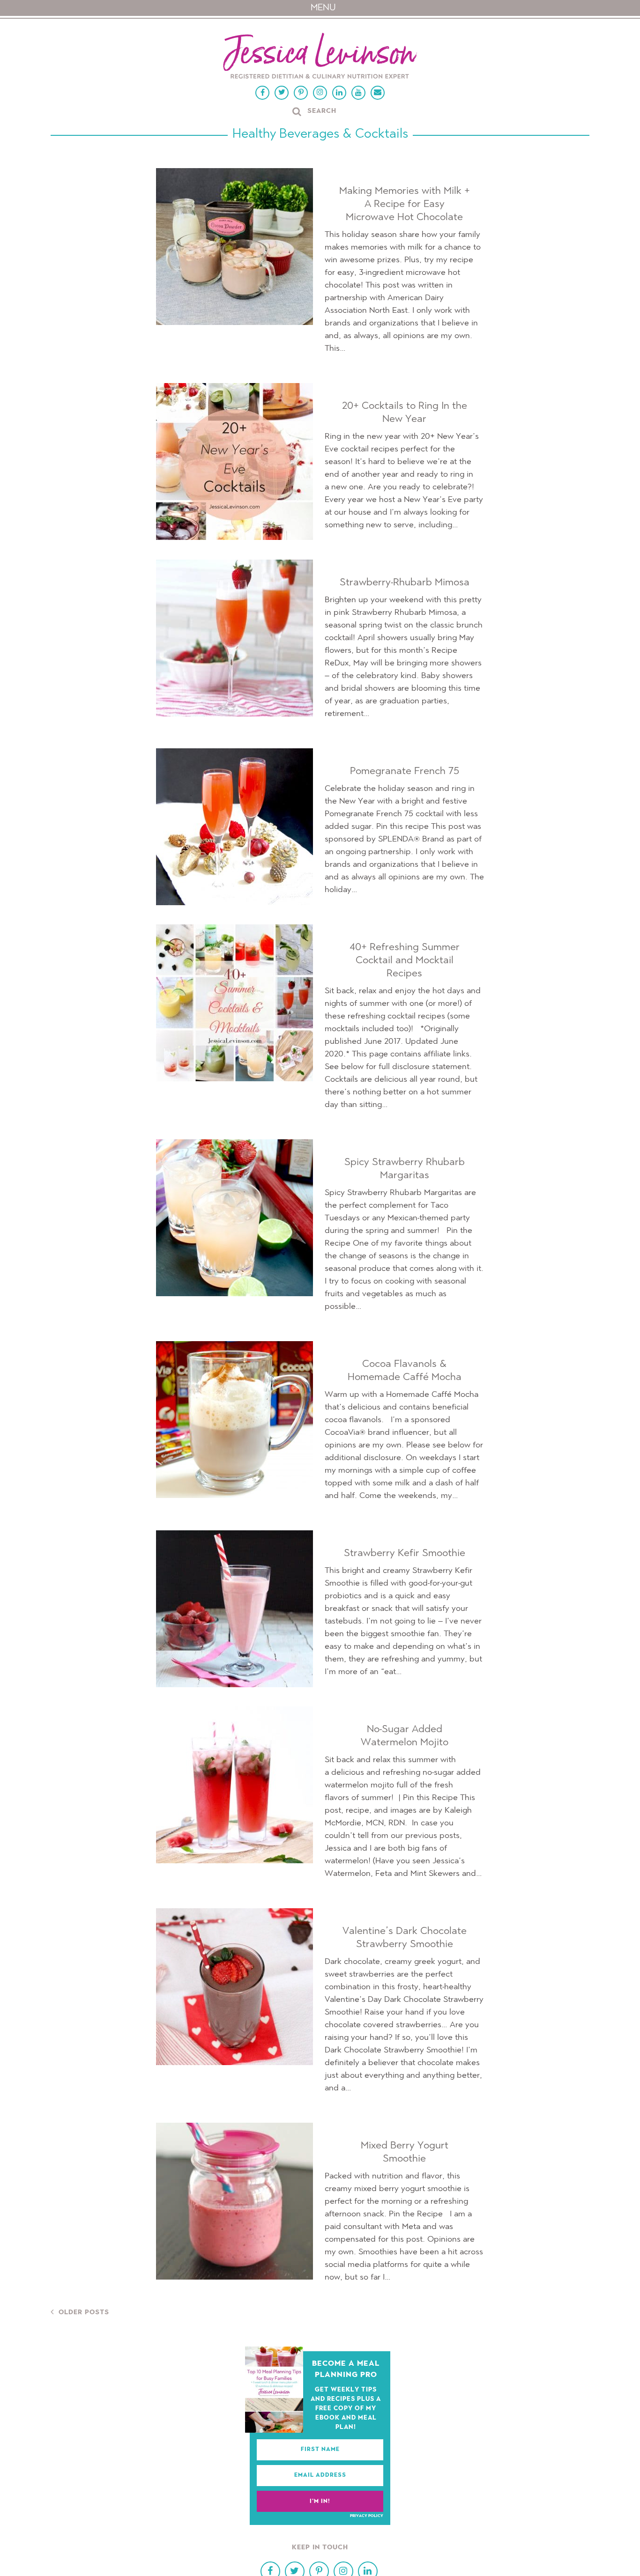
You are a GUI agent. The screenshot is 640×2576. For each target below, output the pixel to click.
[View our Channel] (358, 93)
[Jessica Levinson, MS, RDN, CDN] (320, 57)
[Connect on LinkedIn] (339, 93)
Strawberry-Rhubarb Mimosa (405, 583)
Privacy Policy (367, 2516)
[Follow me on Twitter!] (282, 93)
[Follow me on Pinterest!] (301, 93)
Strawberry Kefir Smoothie (405, 1553)
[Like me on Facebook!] (262, 93)
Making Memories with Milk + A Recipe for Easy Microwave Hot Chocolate (405, 204)
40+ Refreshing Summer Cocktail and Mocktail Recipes (405, 960)
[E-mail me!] (378, 93)
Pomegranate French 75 (405, 771)
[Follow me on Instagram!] (320, 93)
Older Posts (84, 2313)
